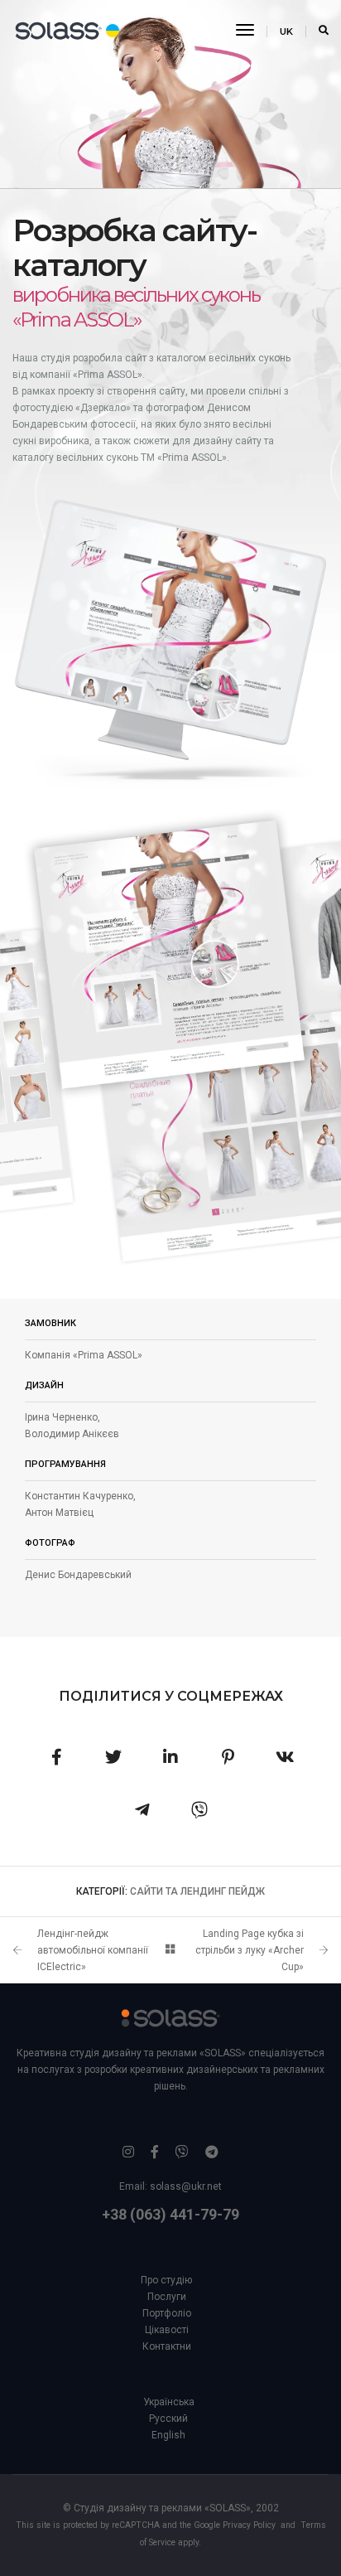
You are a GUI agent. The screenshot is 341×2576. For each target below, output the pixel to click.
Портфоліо (167, 2313)
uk (286, 31)
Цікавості (167, 2330)
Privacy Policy (249, 2525)
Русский (168, 2419)
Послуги (167, 2297)
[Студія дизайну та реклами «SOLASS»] (52, 30)
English (168, 2435)
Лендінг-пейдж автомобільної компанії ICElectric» (93, 1950)
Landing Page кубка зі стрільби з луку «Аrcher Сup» (250, 1950)
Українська (169, 2402)
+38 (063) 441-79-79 (170, 2214)
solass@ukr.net (186, 2186)
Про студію (166, 2280)
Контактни (167, 2346)
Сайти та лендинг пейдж (197, 1891)
